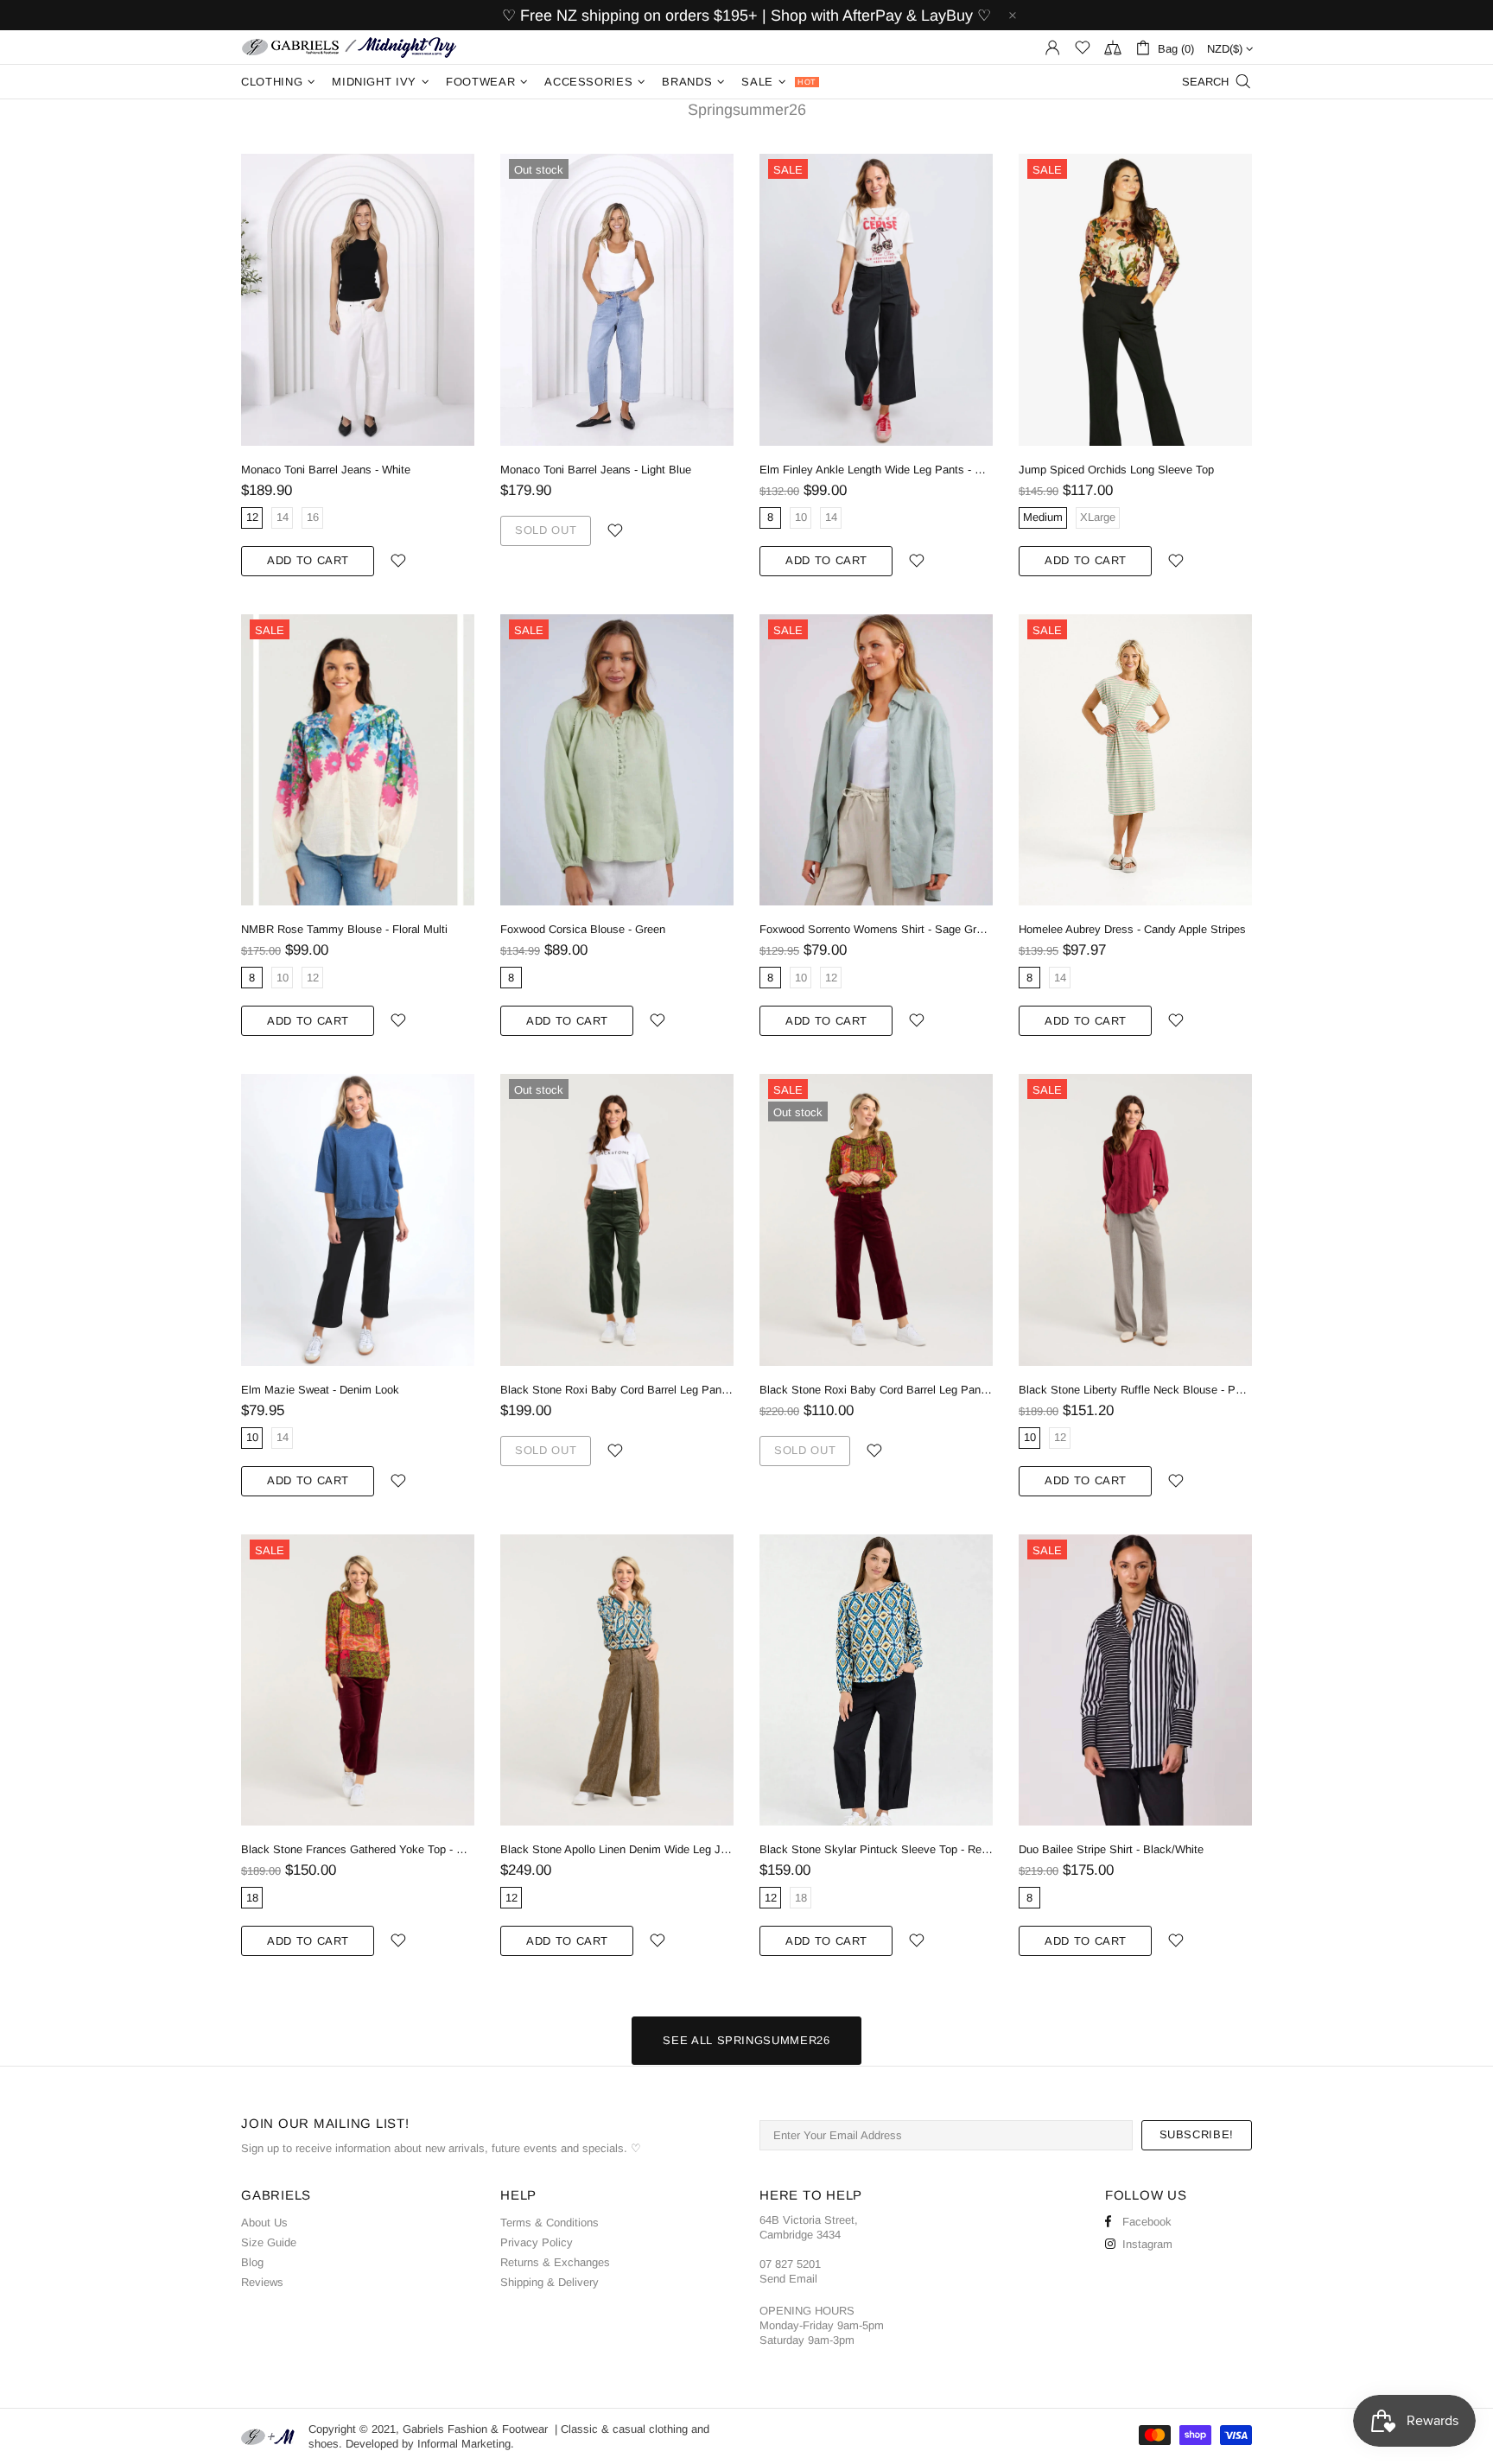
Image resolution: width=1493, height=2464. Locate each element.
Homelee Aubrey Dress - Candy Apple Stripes (1132, 929)
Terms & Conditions (550, 2223)
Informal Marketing (464, 2444)
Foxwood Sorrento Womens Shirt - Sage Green (876, 929)
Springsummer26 (747, 110)
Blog (252, 2262)
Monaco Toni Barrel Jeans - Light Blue (596, 470)
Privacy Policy (537, 2242)
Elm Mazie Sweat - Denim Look (320, 1390)
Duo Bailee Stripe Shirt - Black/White (1111, 1849)
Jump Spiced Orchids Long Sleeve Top (1116, 470)
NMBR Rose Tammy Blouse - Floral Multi (344, 929)
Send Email (788, 2279)
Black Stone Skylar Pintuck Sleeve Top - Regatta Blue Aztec (876, 1849)
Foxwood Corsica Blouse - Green (583, 929)
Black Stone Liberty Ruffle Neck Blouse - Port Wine (1135, 1390)
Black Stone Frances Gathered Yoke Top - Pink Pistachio (358, 1849)
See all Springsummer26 (746, 2040)
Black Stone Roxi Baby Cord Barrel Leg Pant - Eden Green (617, 1390)
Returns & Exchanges (555, 2262)
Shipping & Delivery (550, 2282)
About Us (264, 2223)
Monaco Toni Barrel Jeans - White (326, 470)
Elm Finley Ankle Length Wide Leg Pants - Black (876, 470)
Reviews (262, 2282)
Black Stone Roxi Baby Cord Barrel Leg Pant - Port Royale (876, 1390)
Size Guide (269, 2242)
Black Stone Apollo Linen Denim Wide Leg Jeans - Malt (617, 1849)
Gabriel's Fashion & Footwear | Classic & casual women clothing (349, 47)
